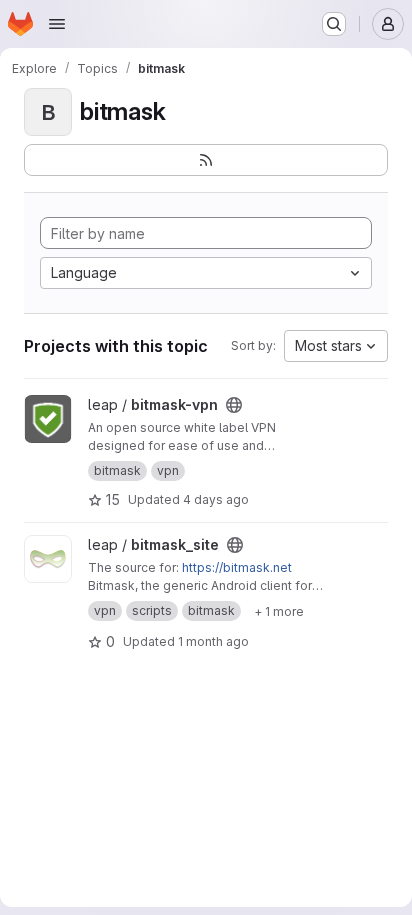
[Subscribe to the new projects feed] (206, 160)
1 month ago (213, 641)
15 (113, 499)
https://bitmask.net (237, 567)
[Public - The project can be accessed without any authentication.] (234, 405)
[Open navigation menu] (57, 24)
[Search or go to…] (334, 24)
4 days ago (216, 499)
